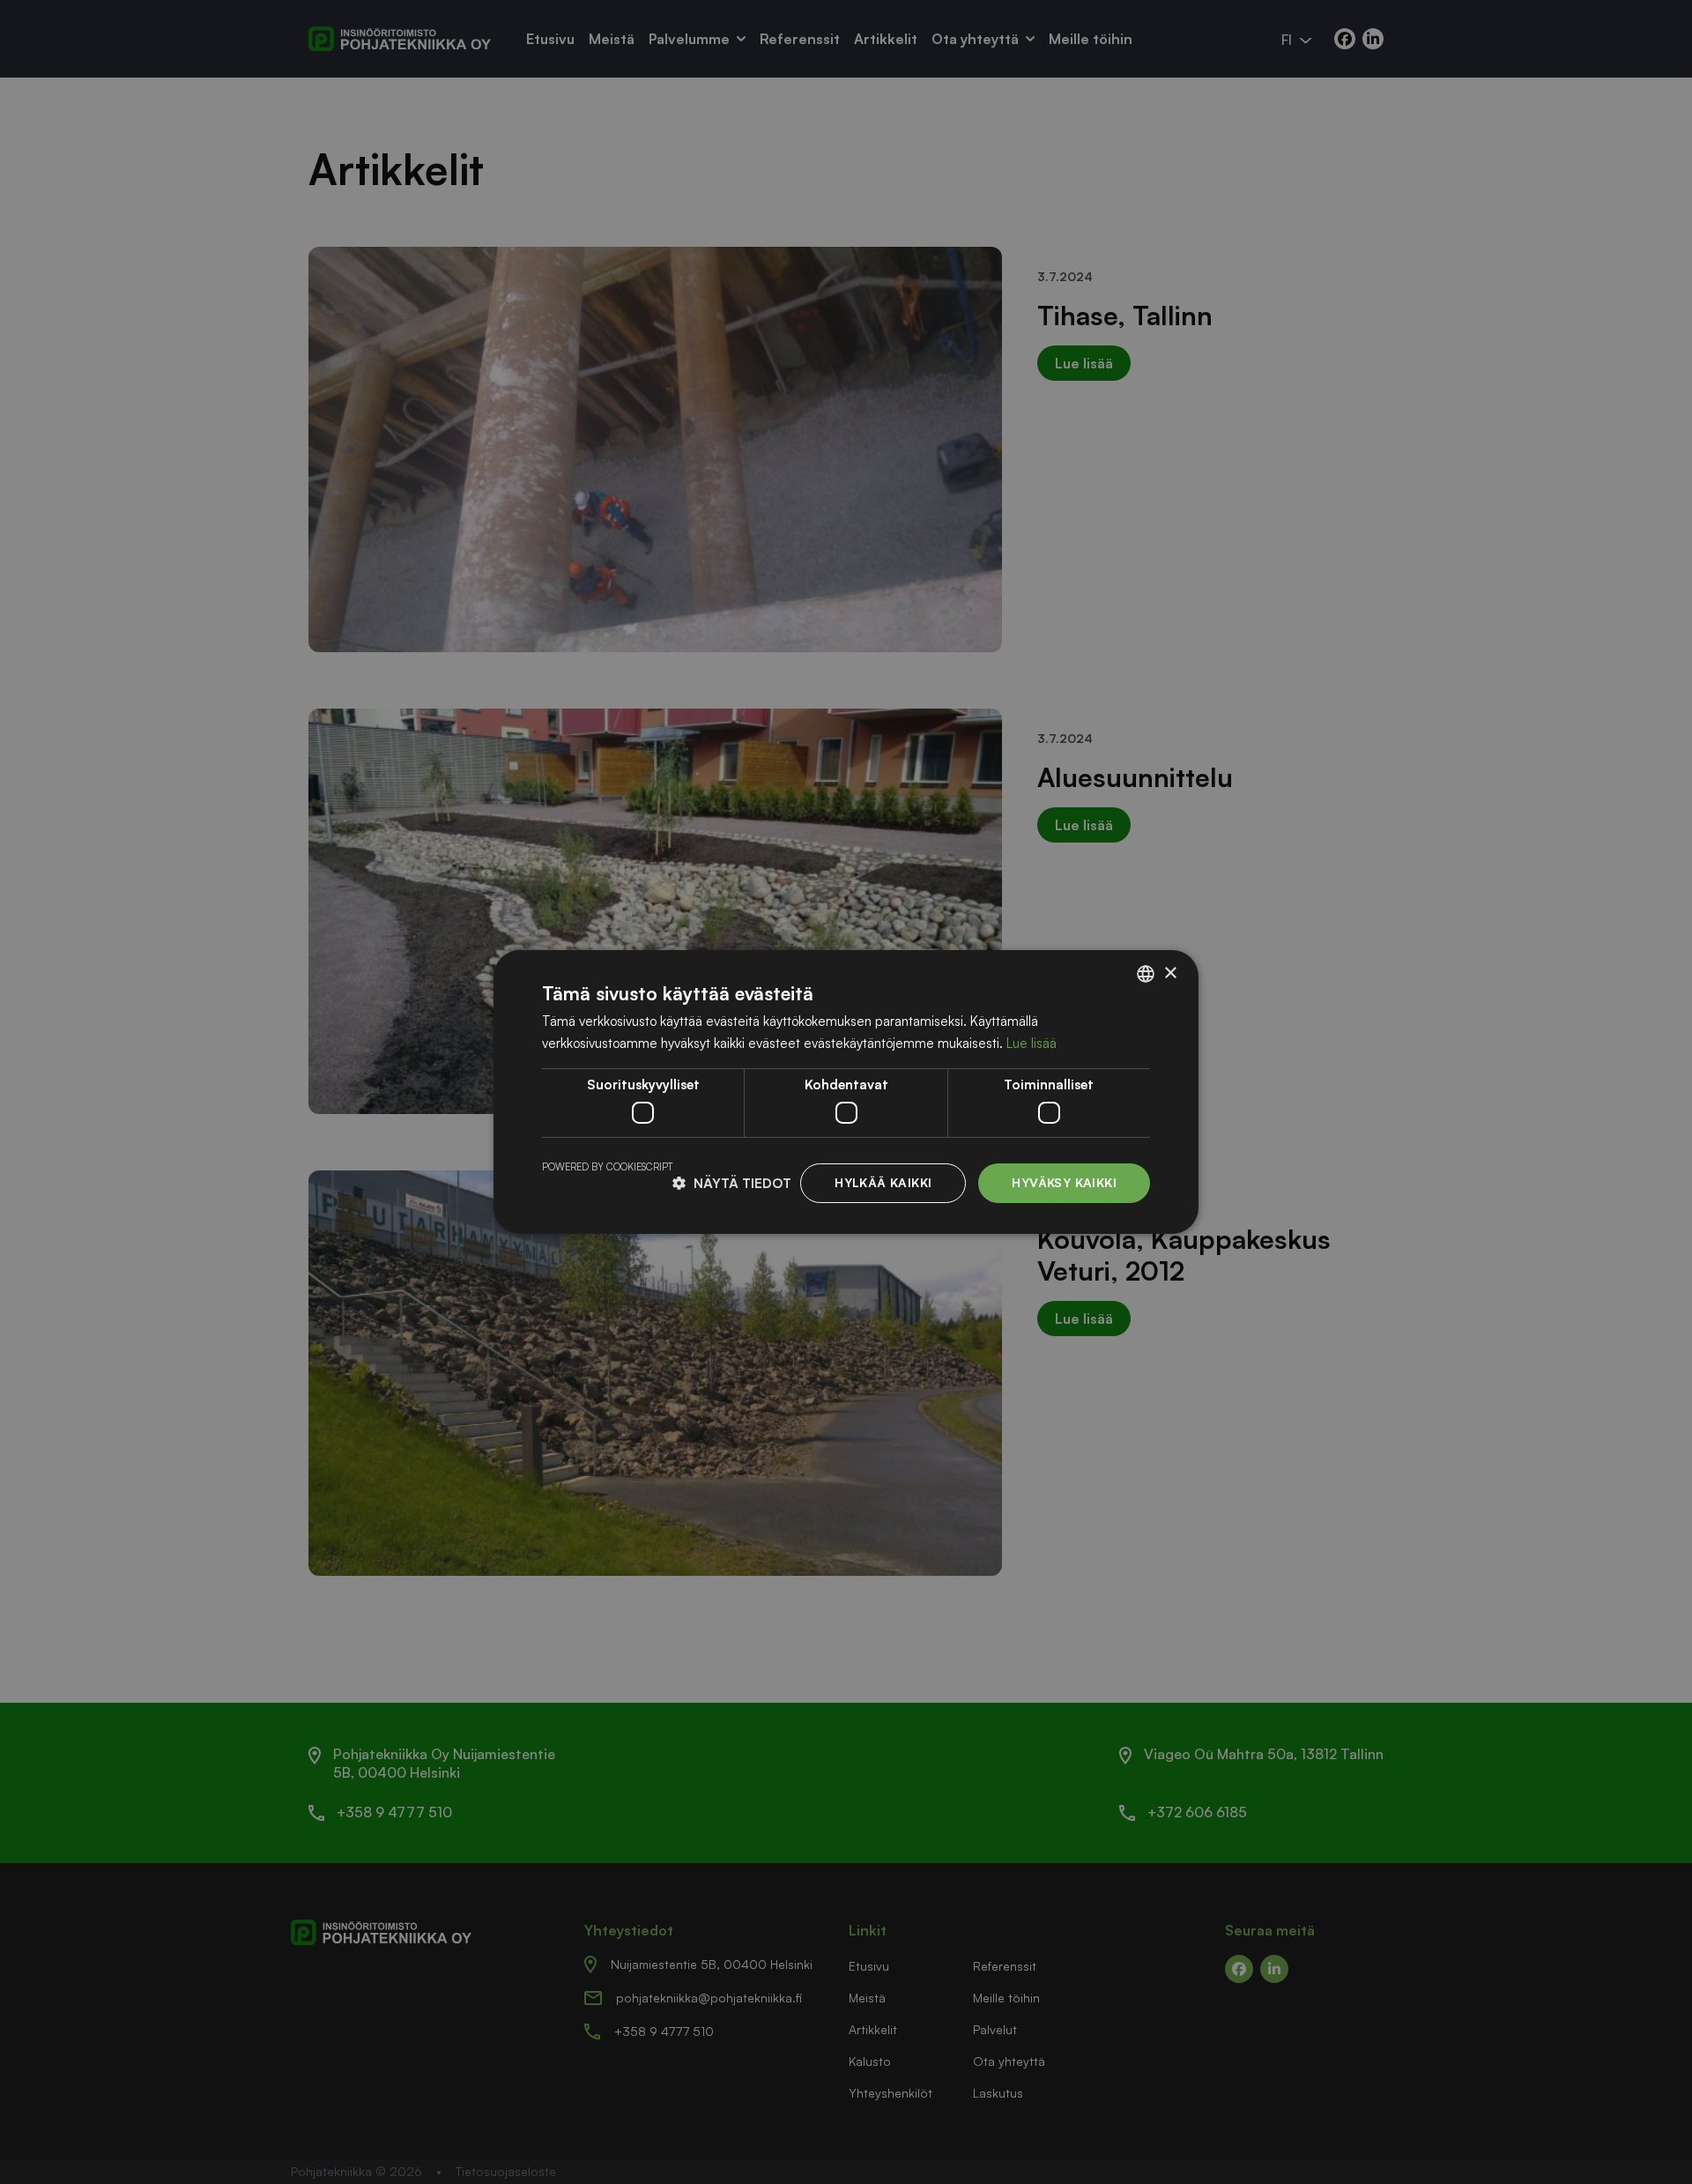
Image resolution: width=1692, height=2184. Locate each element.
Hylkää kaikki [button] (883, 1182)
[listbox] (1146, 974)
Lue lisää (1032, 1043)
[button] (732, 1183)
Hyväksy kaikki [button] (1064, 1182)
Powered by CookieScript (607, 1167)
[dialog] (846, 1092)
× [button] (1170, 973)
